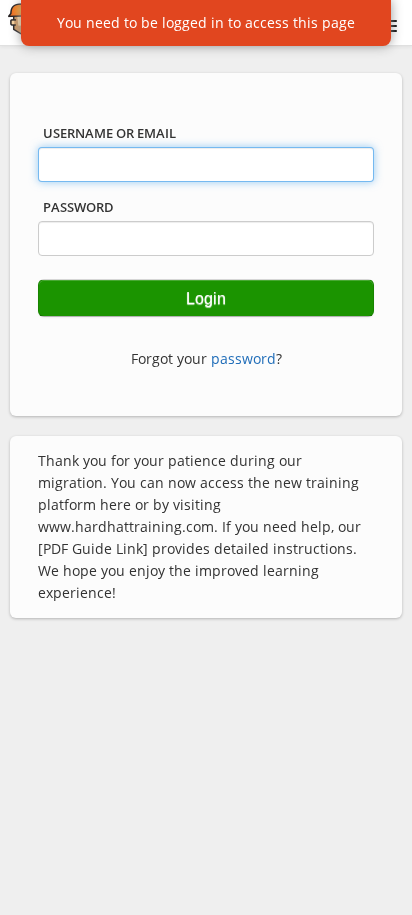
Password (78, 207)
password (243, 358)
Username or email (109, 133)
